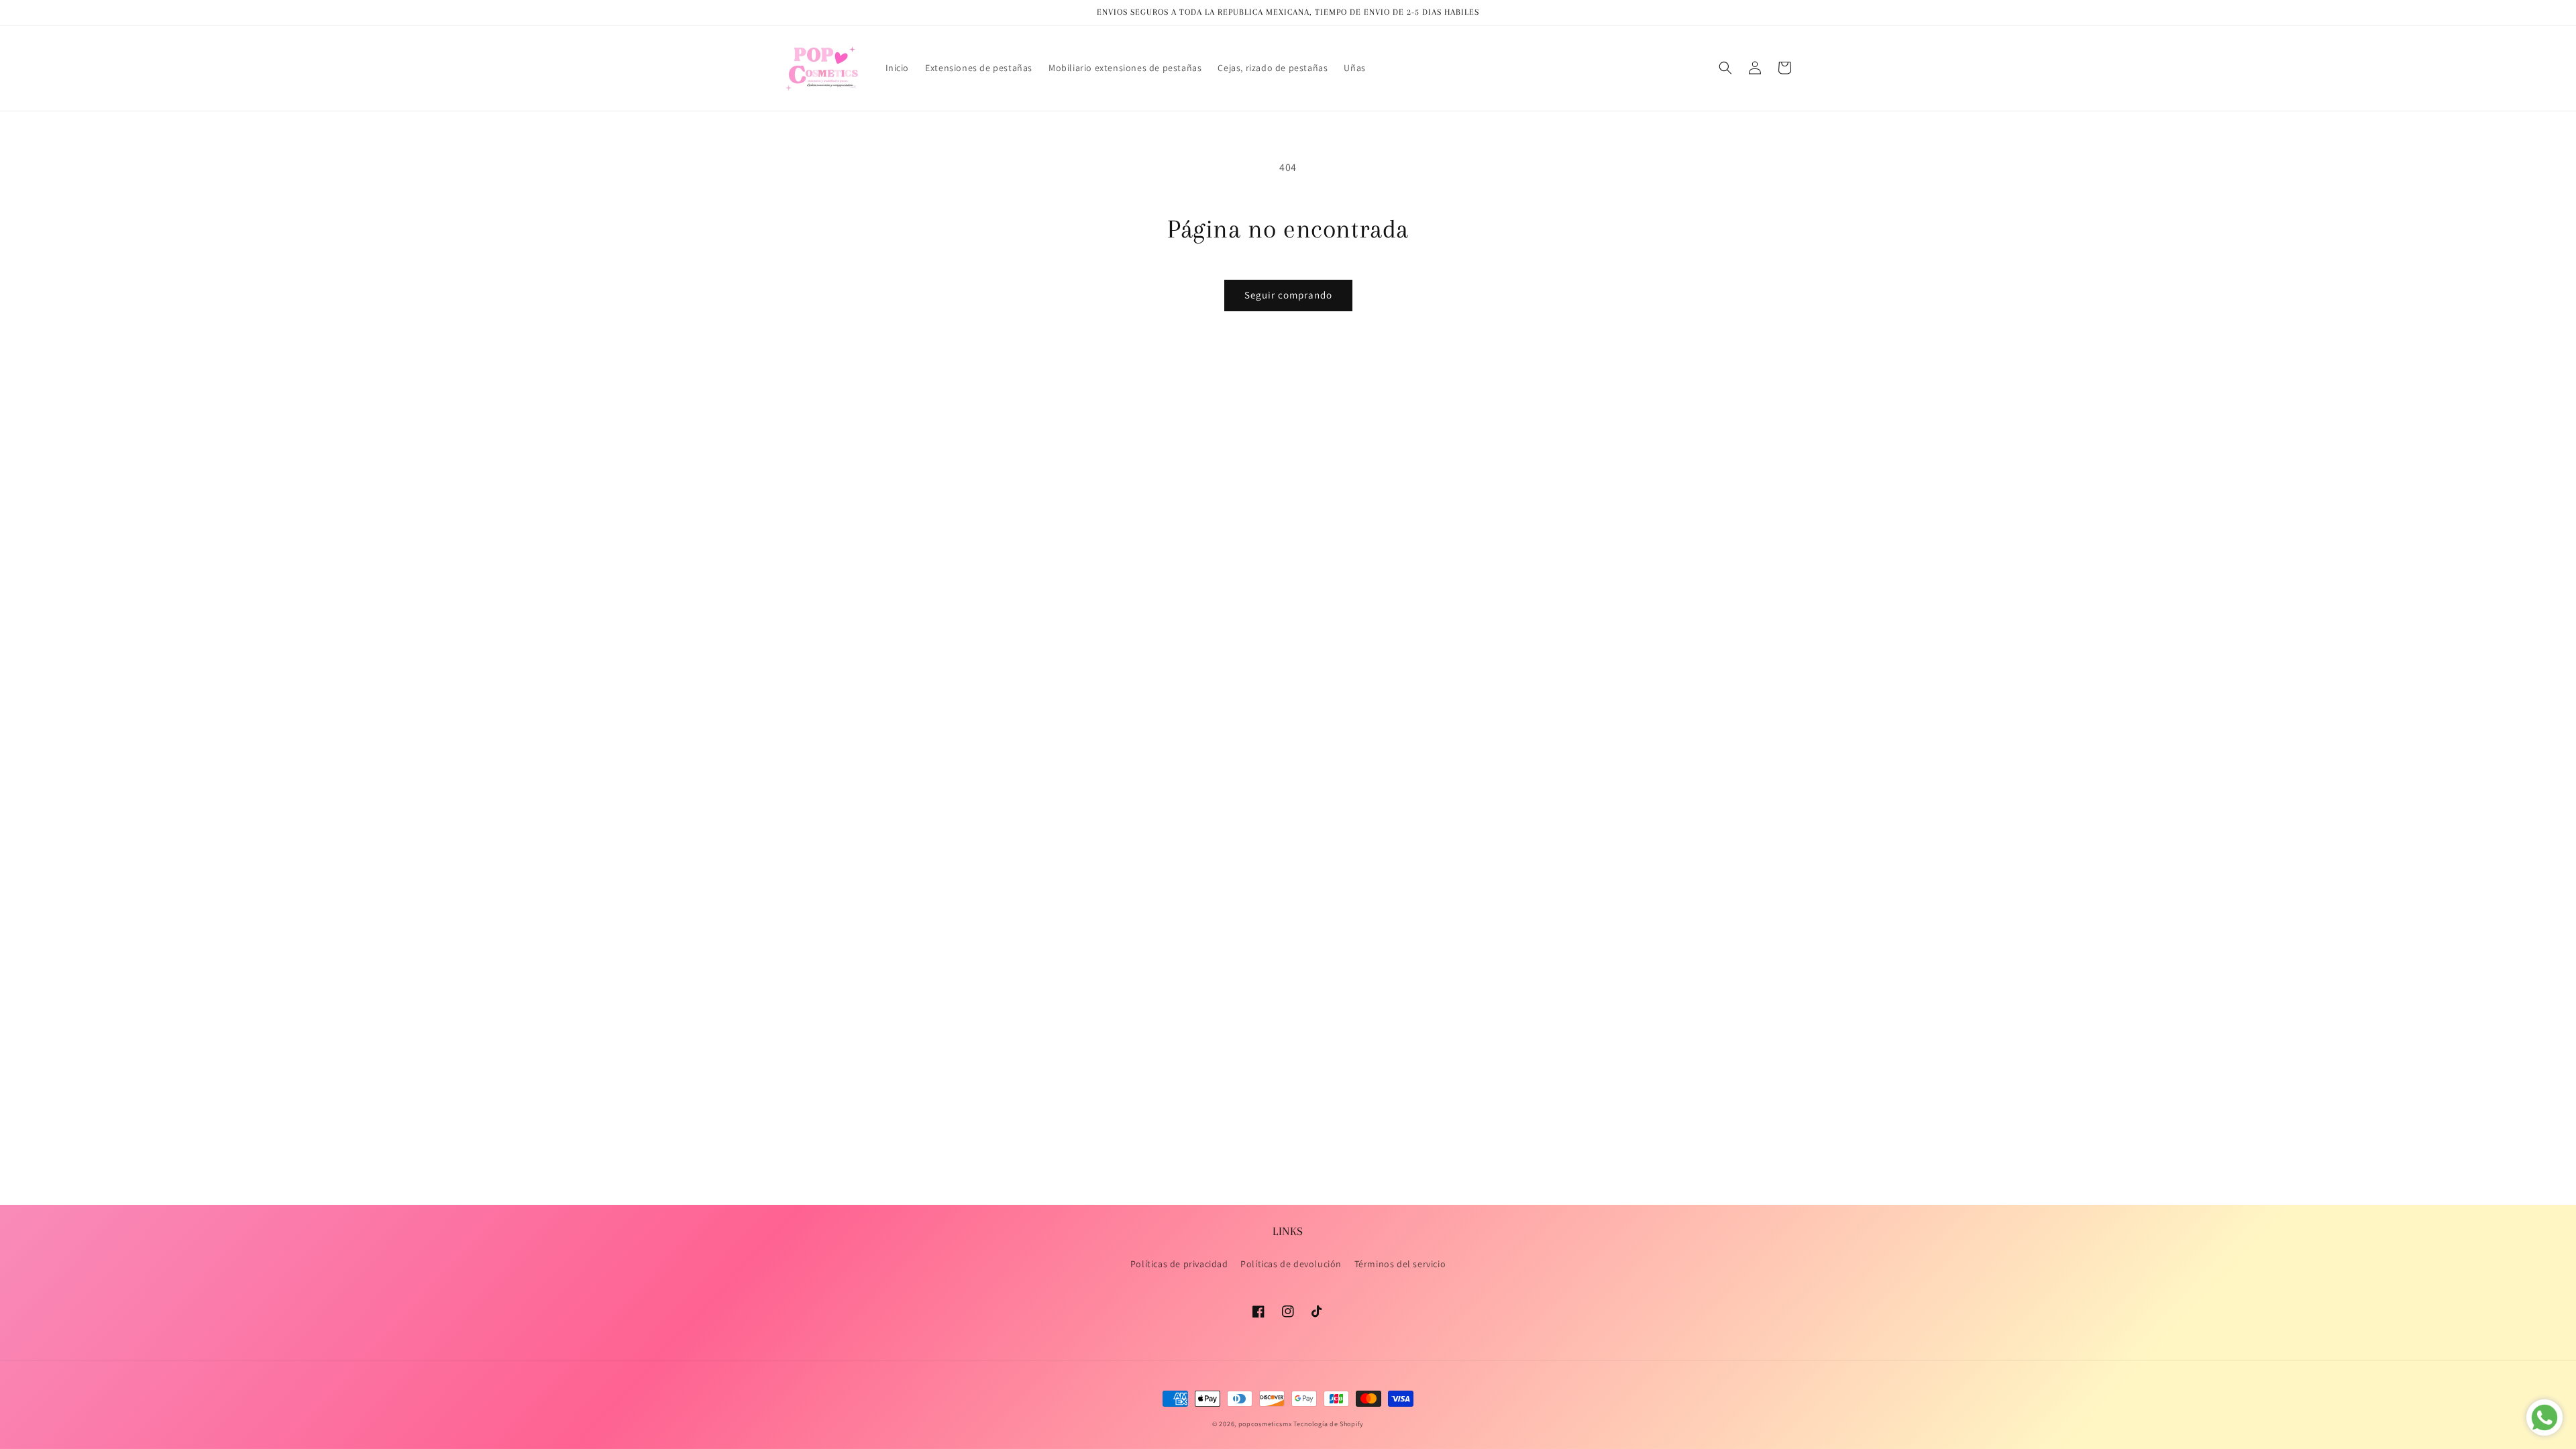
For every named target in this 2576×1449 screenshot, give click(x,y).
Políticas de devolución (1291, 1264)
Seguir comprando (1288, 295)
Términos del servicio (1400, 1264)
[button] (1725, 68)
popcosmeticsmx (1265, 1424)
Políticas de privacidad (1179, 1264)
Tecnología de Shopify (1329, 1424)
